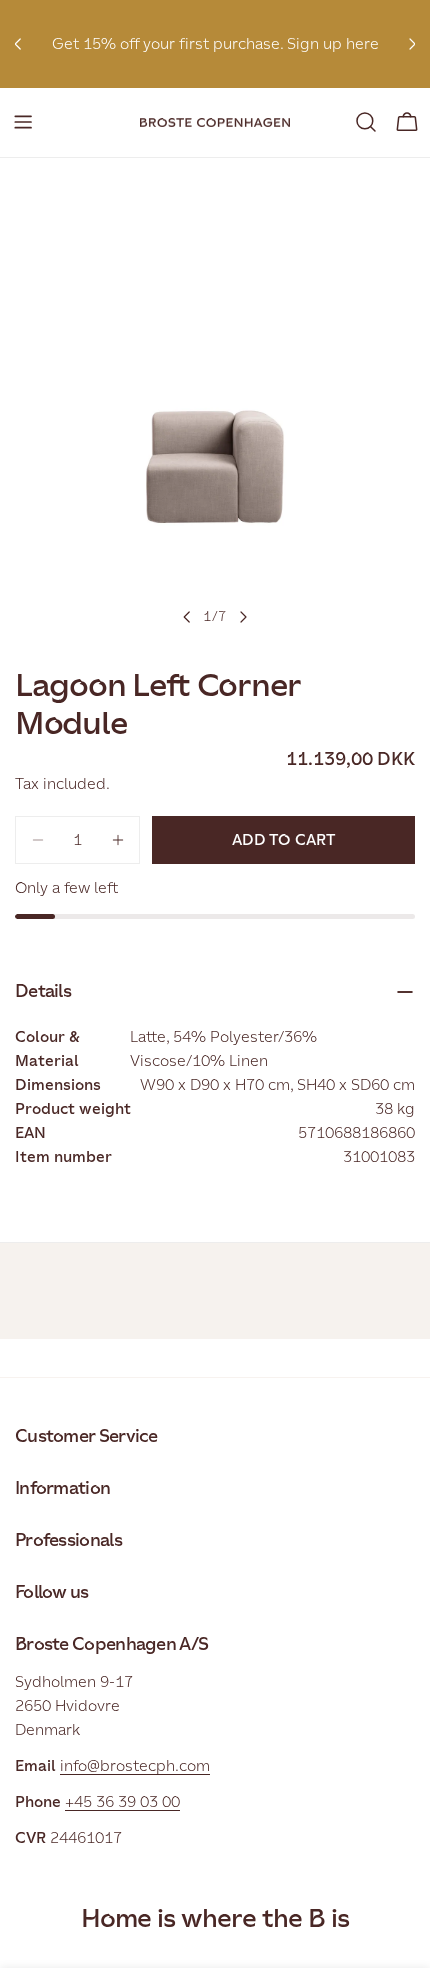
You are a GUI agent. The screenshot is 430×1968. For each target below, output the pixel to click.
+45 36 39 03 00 (122, 1801)
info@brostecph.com (135, 1765)
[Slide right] (243, 617)
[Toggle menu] (23, 122)
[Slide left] (187, 617)
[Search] (366, 122)
